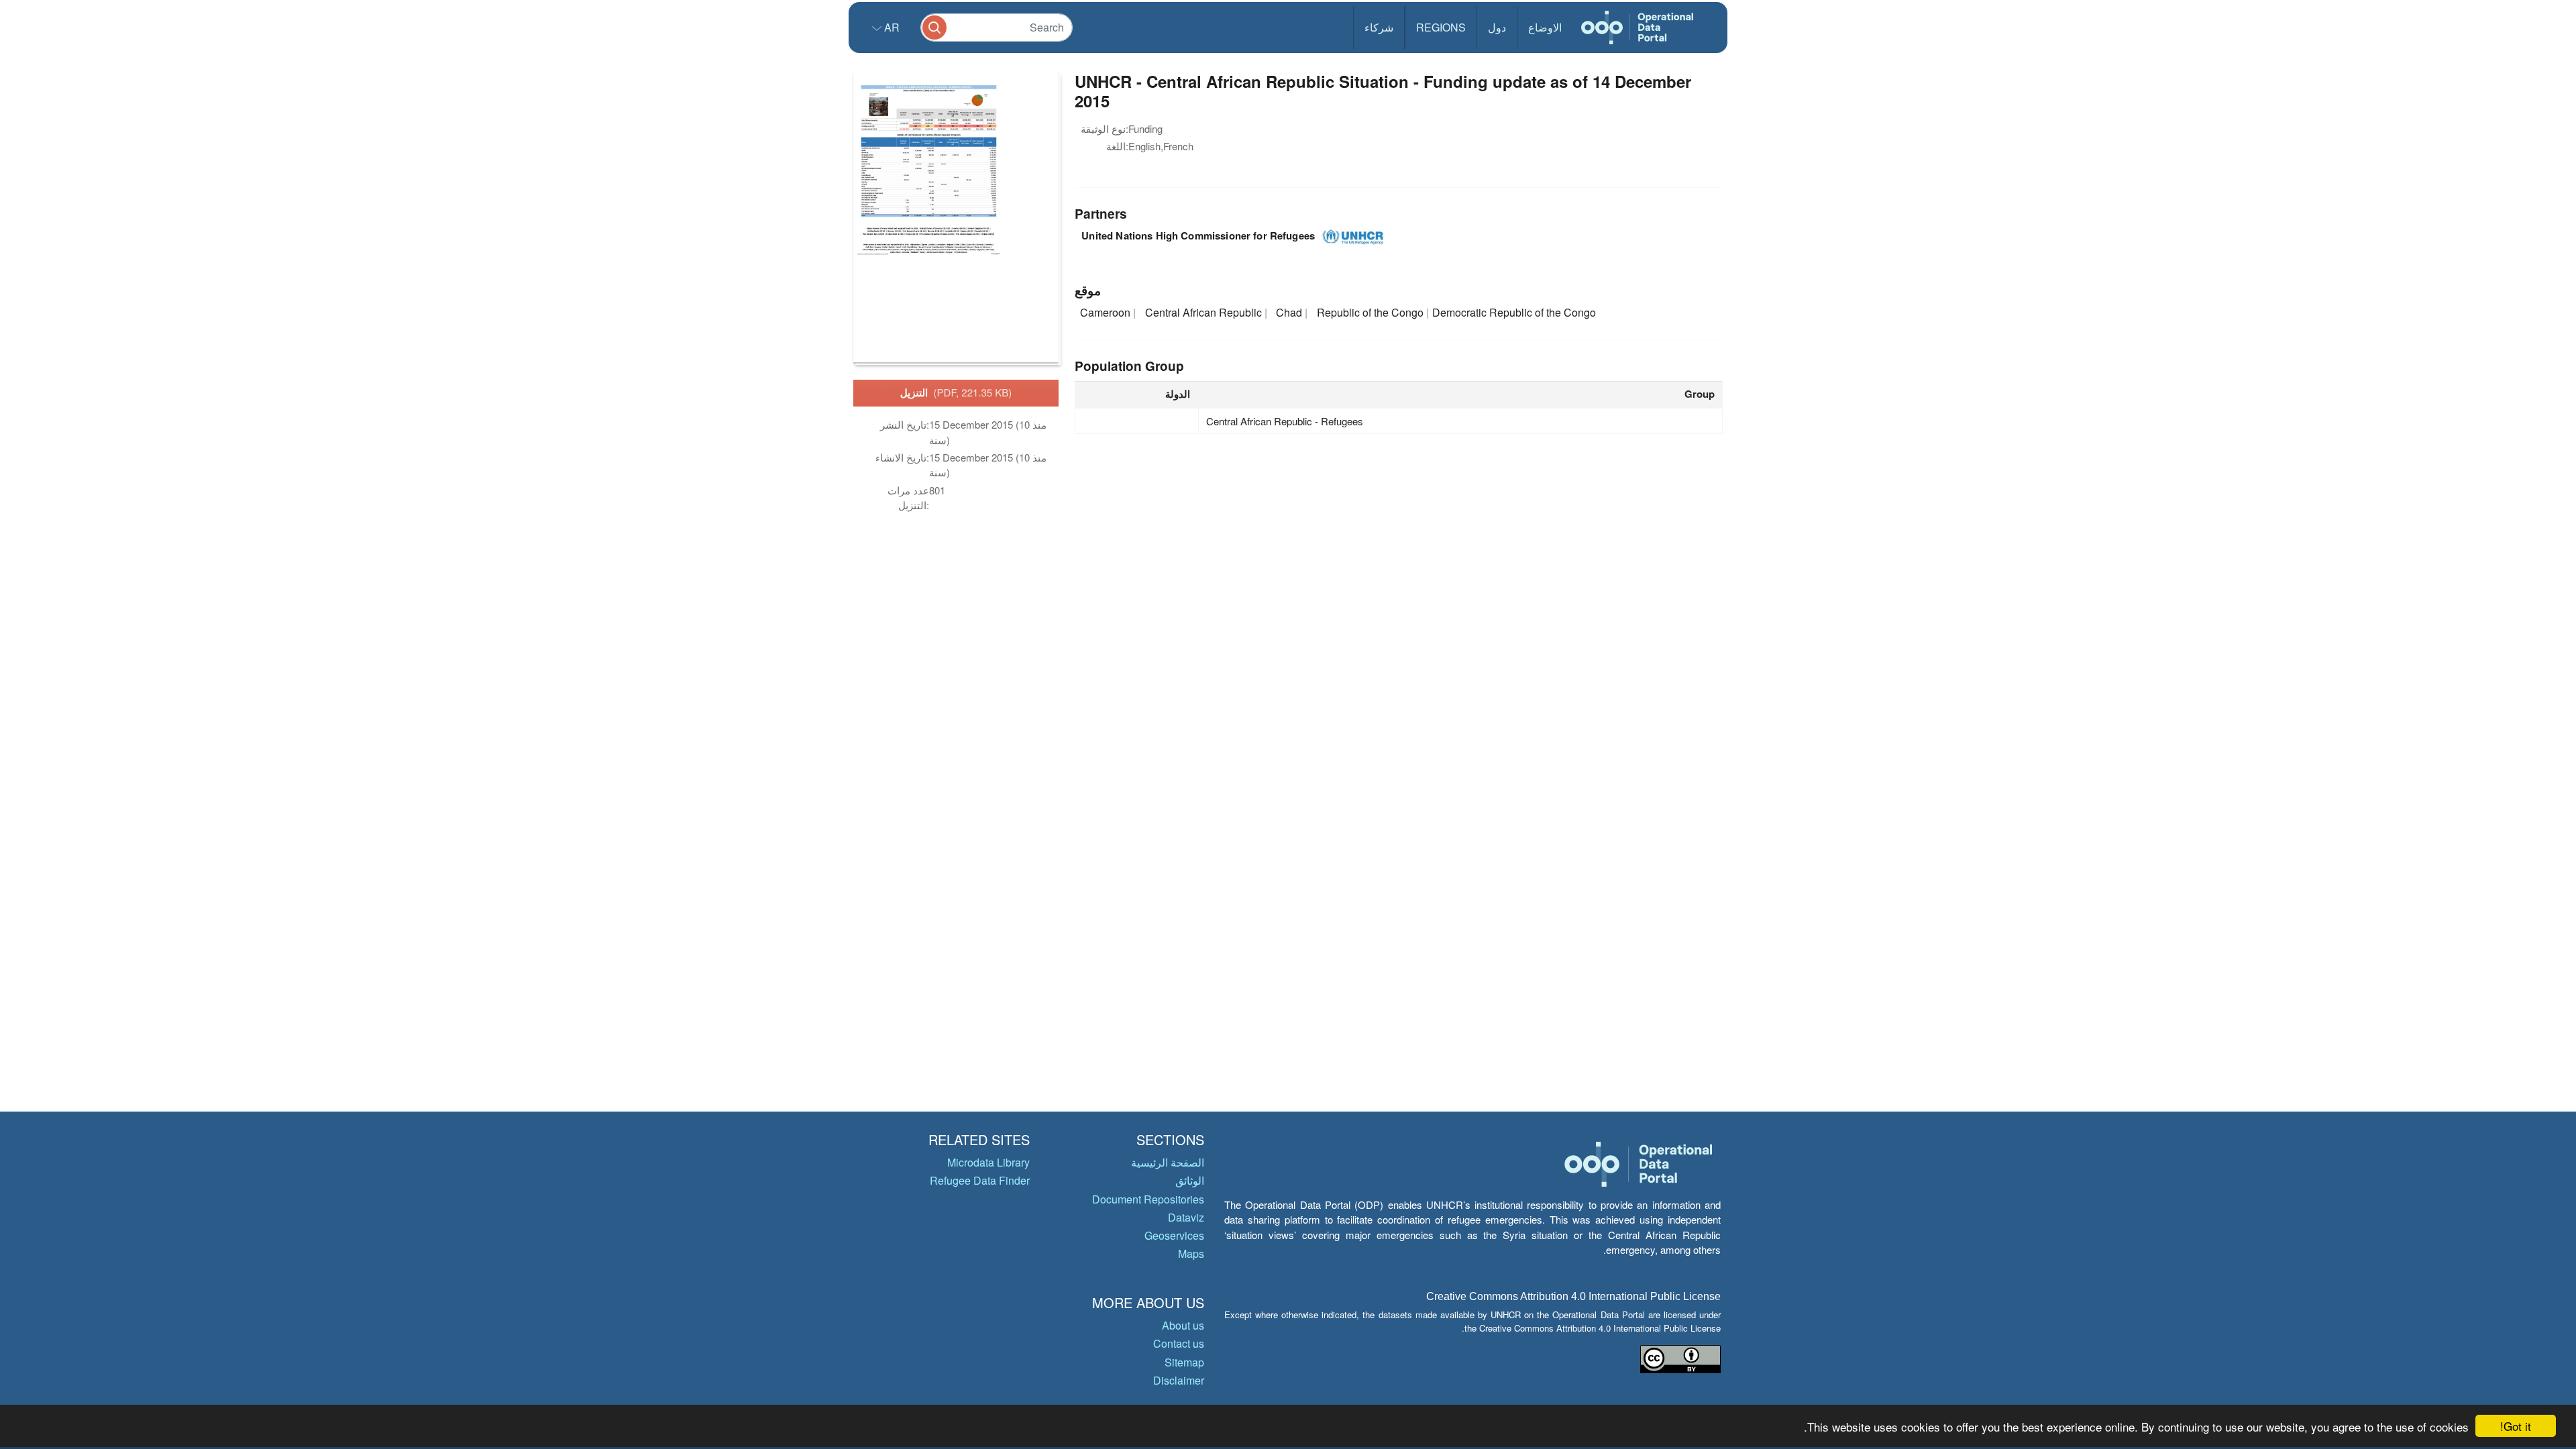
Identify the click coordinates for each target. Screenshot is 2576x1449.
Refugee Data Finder (980, 1180)
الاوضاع (1545, 27)
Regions (1441, 27)
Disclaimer (1179, 1380)
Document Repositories (1148, 1199)
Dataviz (1186, 1217)
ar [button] (891, 27)
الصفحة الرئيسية (1168, 1162)
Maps (1191, 1253)
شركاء (1379, 27)
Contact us (1179, 1343)
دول (1497, 27)
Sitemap (1184, 1362)
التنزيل (956, 392)
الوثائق (1190, 1180)
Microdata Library (988, 1162)
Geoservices (1174, 1235)
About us (1183, 1325)
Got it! (2516, 1426)
